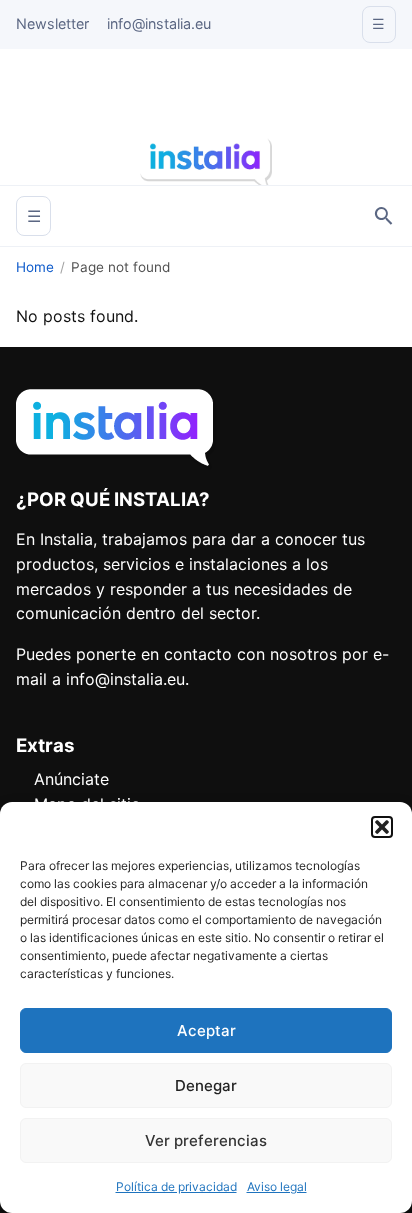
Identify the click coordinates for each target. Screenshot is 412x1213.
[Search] (384, 216)
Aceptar (206, 1030)
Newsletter (52, 23)
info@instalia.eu (159, 23)
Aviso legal (277, 1186)
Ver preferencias (206, 1140)
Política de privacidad (176, 1186)
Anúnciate (71, 779)
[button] (382, 827)
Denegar (206, 1085)
